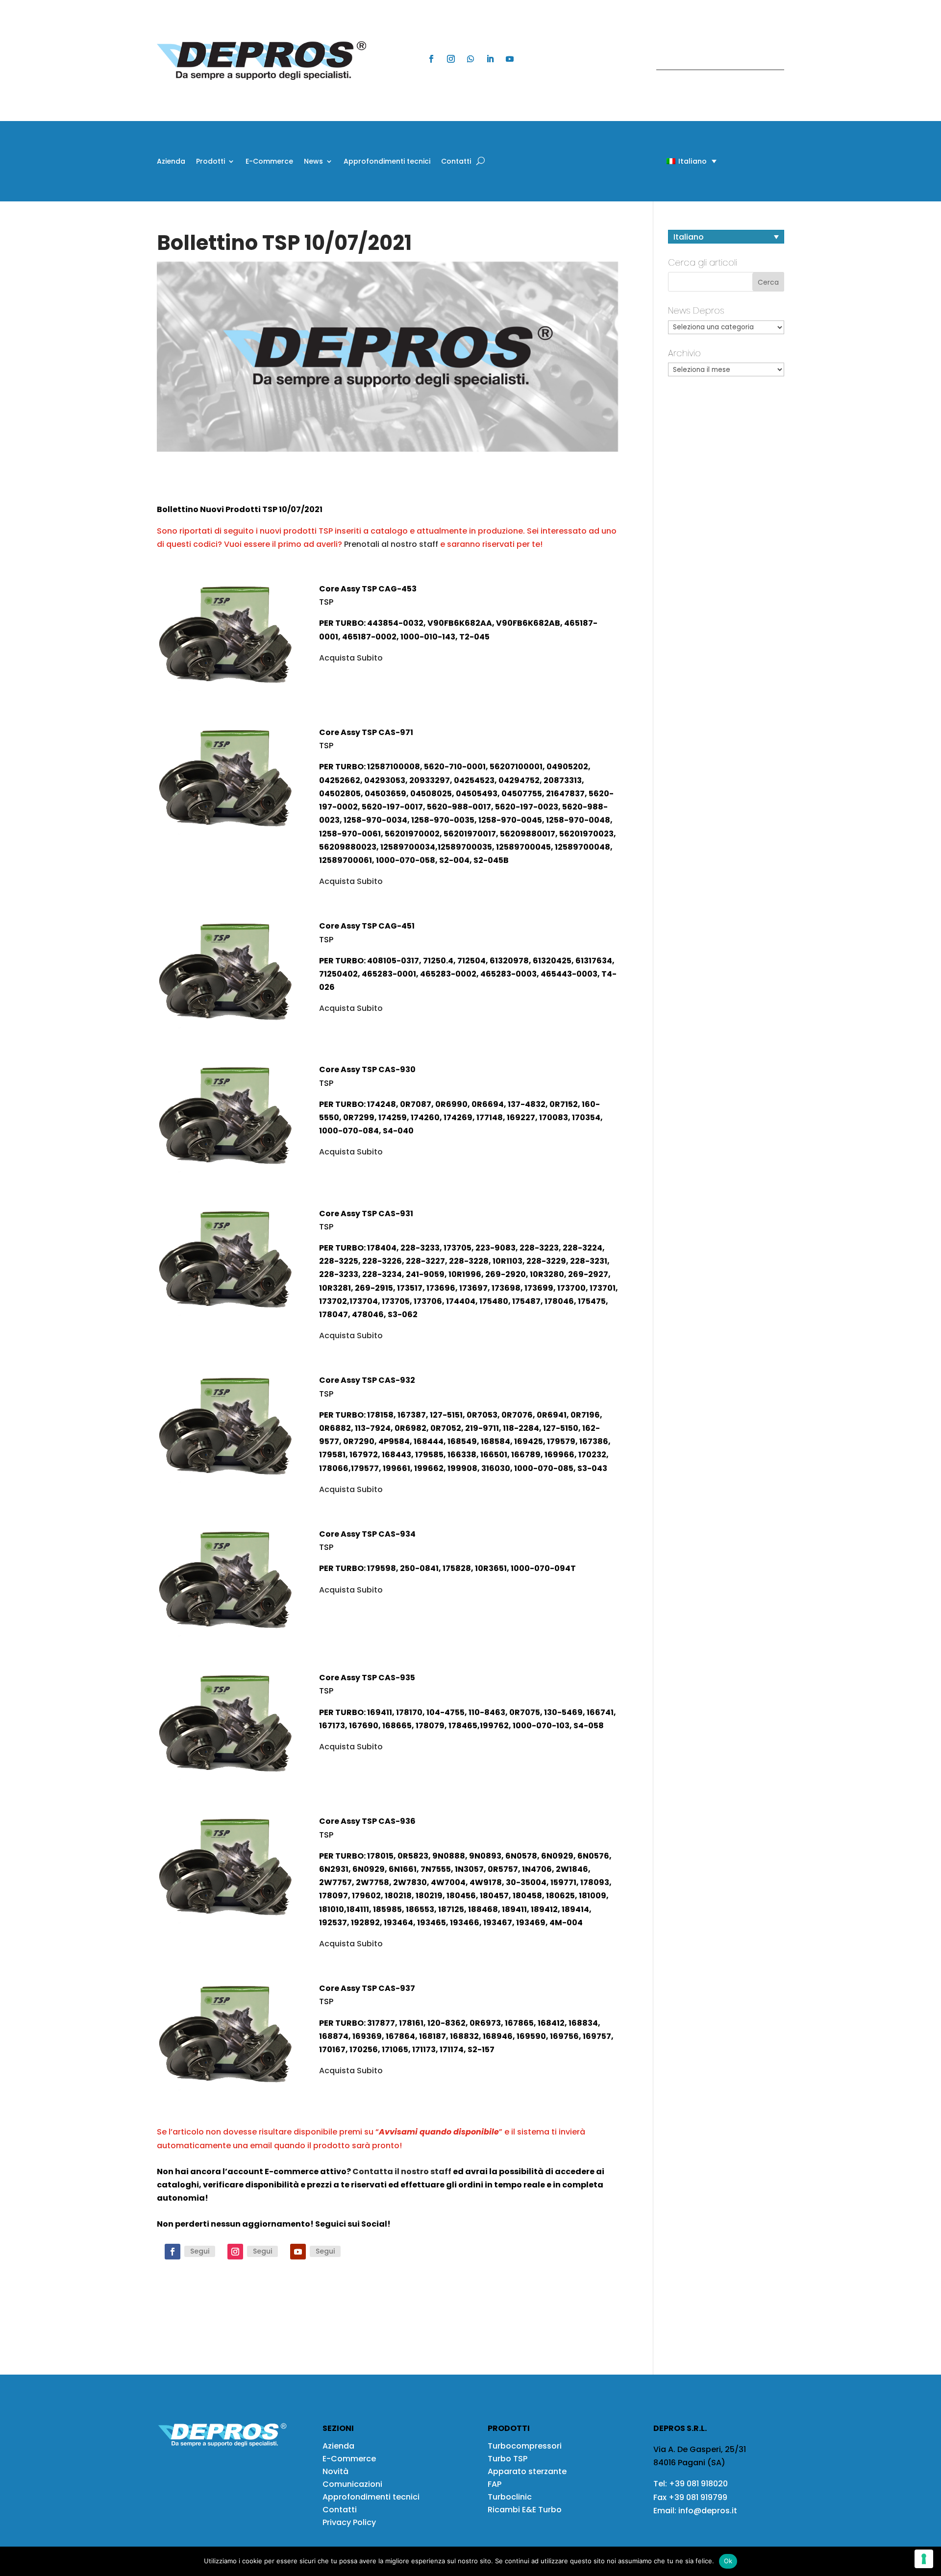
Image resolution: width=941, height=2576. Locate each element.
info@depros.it (707, 2511)
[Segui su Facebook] (431, 59)
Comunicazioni (352, 2484)
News (313, 162)
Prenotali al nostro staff (391, 544)
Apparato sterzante (527, 2471)
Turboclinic (510, 2497)
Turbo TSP (508, 2459)
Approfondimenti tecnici (387, 162)
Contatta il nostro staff (402, 2171)
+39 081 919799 (698, 2497)
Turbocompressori (525, 2446)
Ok (728, 2561)
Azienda (171, 162)
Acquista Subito (351, 658)
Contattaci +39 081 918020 (715, 61)
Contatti (456, 162)
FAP (495, 2484)
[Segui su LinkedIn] (490, 59)
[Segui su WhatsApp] (470, 59)
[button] (674, 161)
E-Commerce (269, 162)
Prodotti (210, 162)
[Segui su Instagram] (451, 59)
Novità (335, 2471)
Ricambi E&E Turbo (525, 2510)
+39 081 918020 (698, 2484)
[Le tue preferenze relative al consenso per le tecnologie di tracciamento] (924, 2559)
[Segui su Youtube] (510, 59)
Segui (200, 2251)
